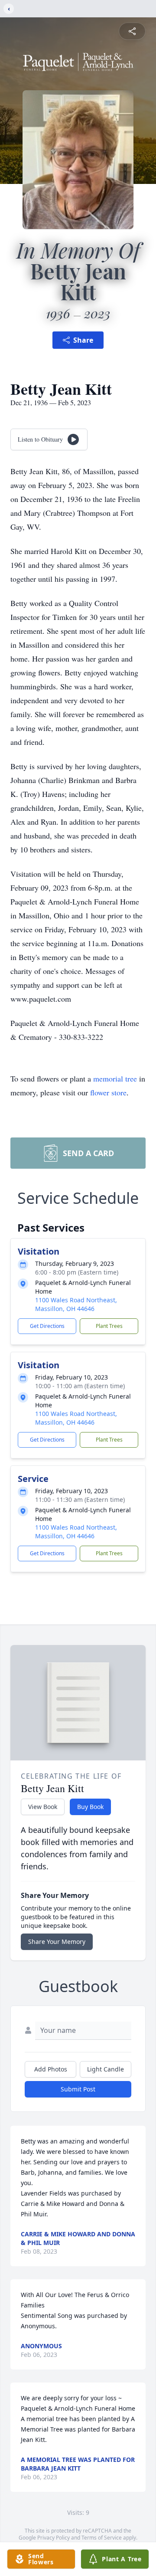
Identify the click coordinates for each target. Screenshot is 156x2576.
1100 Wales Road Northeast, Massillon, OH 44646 (76, 1304)
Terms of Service (102, 2538)
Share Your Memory (57, 1942)
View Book (43, 1807)
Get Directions (47, 1326)
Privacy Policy (54, 2538)
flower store (108, 1092)
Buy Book (90, 1807)
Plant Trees (109, 1326)
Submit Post (78, 2089)
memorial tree (115, 1078)
